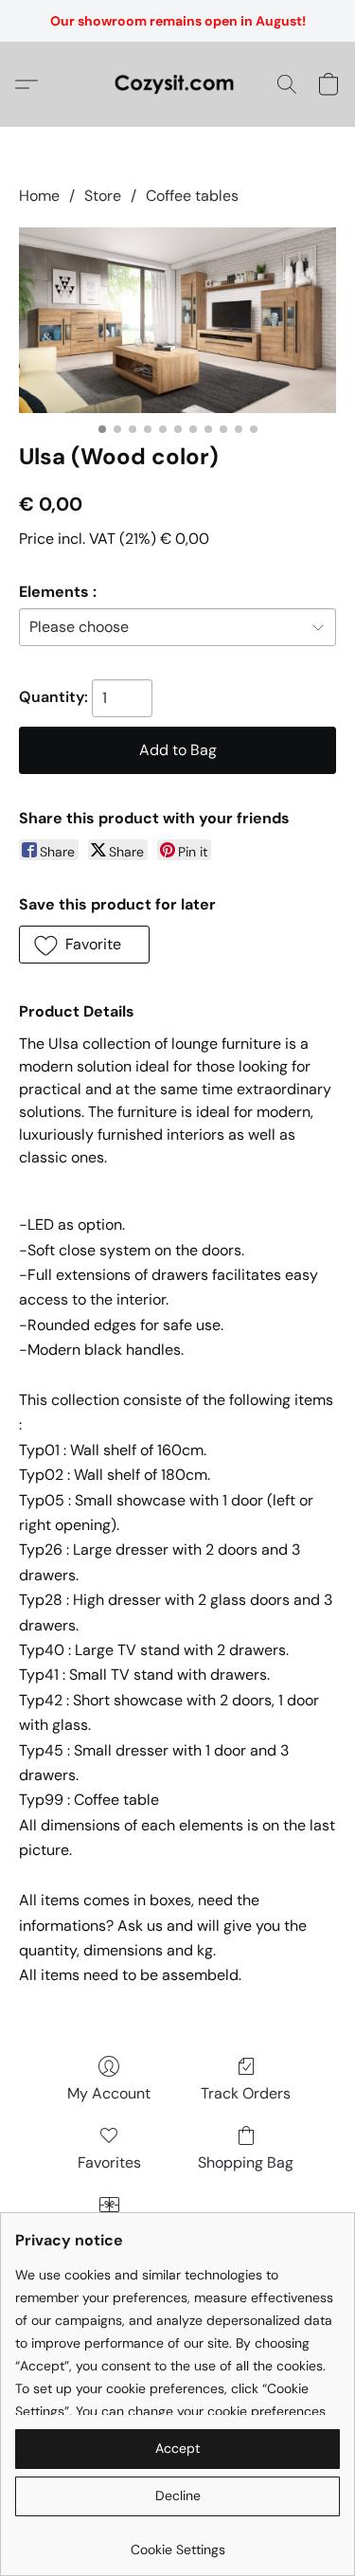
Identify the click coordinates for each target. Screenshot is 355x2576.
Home (39, 196)
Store (103, 196)
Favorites (109, 2162)
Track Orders (246, 2093)
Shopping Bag (246, 2162)
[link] (177, 2542)
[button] (177, 84)
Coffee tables (192, 196)
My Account (109, 2093)
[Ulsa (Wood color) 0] (177, 320)
